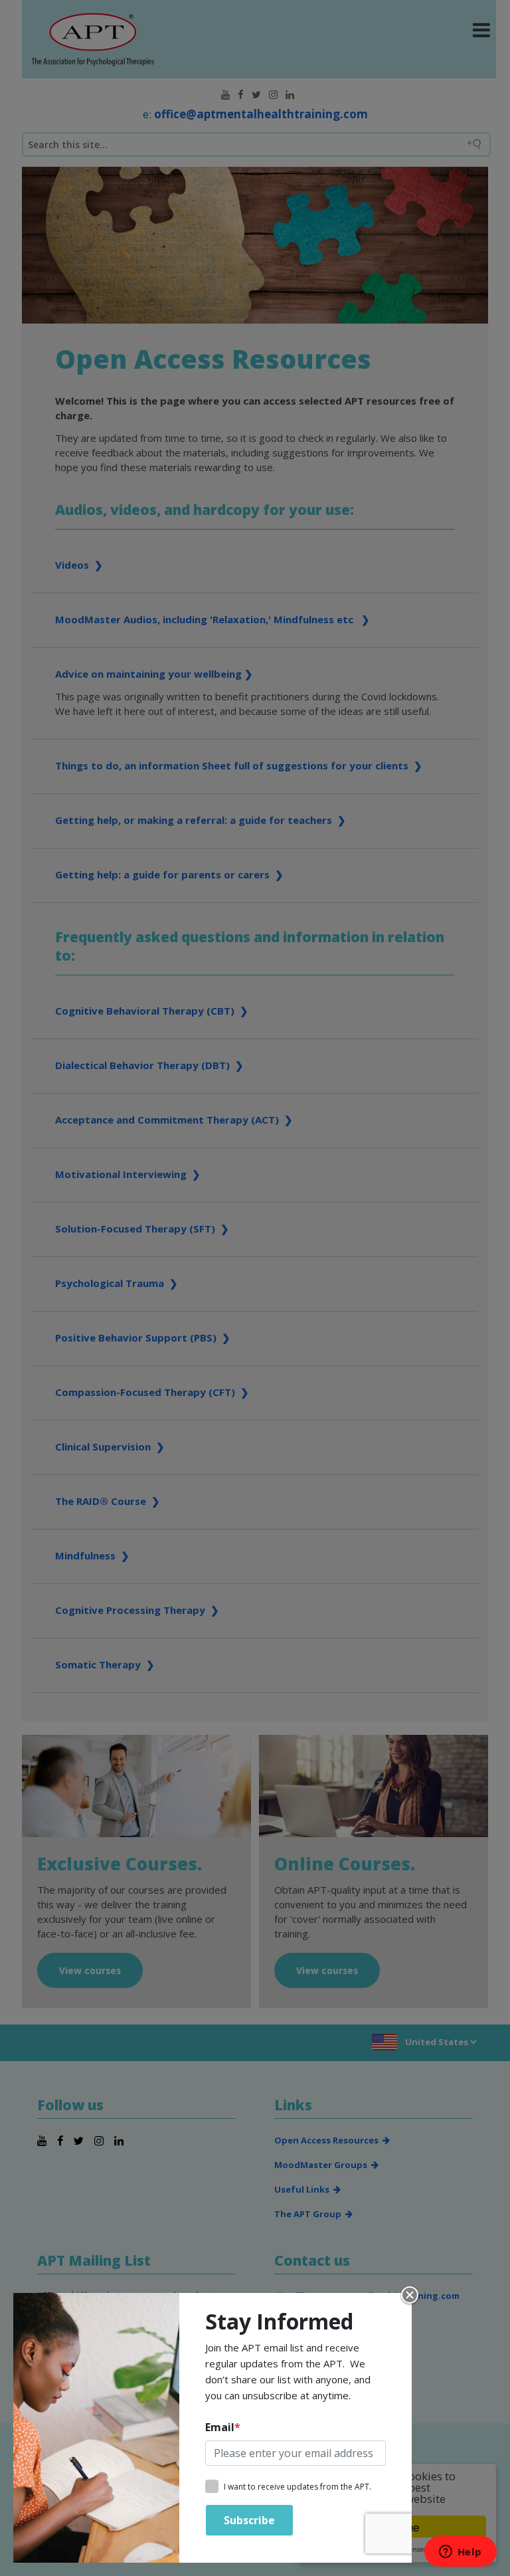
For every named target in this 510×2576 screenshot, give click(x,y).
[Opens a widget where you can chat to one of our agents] (460, 2553)
